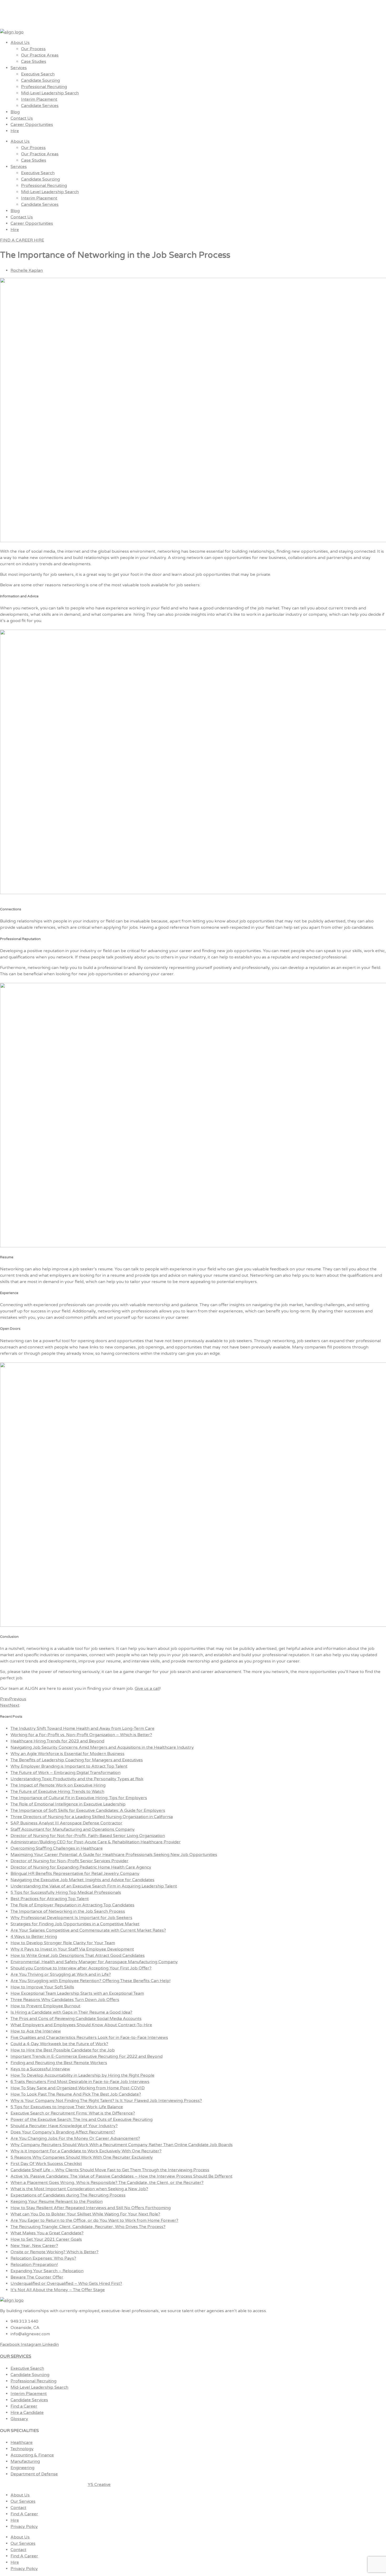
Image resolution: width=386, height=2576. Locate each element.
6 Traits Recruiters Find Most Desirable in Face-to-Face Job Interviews (80, 2082)
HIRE (39, 240)
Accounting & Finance (32, 2455)
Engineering (22, 2468)
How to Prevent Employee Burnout (45, 2006)
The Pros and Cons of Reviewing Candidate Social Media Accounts (76, 2019)
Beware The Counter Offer (37, 2277)
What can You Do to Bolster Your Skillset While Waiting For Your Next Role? (85, 2214)
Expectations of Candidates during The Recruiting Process (68, 2195)
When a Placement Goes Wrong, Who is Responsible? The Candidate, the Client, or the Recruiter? (107, 2183)
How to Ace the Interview (36, 2031)
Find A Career (24, 2514)
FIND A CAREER (17, 240)
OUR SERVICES (16, 2356)
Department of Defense (34, 2474)
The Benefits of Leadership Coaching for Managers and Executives (77, 1760)
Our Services (23, 2501)
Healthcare (22, 2442)
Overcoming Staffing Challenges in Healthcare (57, 1848)
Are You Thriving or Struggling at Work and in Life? (61, 1974)
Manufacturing (25, 2461)
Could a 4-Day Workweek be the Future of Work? (59, 2044)
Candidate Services (40, 106)
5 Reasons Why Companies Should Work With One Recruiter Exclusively (82, 2157)
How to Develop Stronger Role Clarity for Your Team (63, 1943)
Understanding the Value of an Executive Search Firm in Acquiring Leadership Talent (94, 1886)
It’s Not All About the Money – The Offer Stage (58, 2290)
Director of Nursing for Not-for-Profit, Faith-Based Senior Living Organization (88, 1836)
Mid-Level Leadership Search (50, 93)
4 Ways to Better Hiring (34, 1937)
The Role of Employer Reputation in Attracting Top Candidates (72, 1905)
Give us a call (147, 1689)
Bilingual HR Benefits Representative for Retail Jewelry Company (75, 1874)
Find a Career (24, 2406)
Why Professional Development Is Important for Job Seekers (71, 1918)
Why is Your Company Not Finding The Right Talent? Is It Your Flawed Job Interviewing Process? (106, 2101)
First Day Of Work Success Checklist (46, 2164)
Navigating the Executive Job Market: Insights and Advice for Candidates (82, 1880)
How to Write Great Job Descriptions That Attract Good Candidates (78, 1956)
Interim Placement (39, 99)
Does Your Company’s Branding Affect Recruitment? (63, 2132)
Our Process (33, 49)
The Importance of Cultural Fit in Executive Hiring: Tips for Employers (79, 1798)
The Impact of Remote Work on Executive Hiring (58, 1785)
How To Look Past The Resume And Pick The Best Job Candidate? (76, 2094)
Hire (15, 131)
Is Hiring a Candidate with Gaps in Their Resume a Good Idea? (71, 2012)
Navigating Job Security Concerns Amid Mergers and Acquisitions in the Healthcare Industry (102, 1747)
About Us (20, 43)
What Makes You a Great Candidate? (47, 2233)
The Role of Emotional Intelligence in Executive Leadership (68, 1804)
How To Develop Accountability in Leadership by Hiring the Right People (82, 2075)
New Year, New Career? (34, 2246)
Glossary (19, 2419)
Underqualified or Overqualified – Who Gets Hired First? (66, 2283)
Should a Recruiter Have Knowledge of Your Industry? (64, 2126)
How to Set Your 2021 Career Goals (46, 2239)
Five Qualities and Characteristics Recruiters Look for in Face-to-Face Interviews (89, 2038)
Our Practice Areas (40, 55)
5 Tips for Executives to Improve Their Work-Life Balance (67, 2107)
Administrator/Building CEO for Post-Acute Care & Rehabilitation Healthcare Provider (96, 1842)
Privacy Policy (24, 2527)
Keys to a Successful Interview (40, 2069)
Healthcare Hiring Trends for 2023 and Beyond (57, 1741)
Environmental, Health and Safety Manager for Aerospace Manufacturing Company (94, 1962)
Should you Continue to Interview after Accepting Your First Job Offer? (81, 1968)
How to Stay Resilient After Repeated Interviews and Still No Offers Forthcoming (91, 2208)
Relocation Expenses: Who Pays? (43, 2258)
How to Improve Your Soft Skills (42, 1987)
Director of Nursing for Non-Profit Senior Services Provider (69, 1861)
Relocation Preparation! (34, 2265)
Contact (18, 2508)
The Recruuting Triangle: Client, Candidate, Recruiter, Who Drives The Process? (88, 2227)
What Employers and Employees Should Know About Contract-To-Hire (81, 2025)
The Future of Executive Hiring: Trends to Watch (57, 1792)
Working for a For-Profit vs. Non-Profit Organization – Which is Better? (81, 1735)
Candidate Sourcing (40, 80)
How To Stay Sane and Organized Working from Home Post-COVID (78, 2088)
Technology (22, 2449)
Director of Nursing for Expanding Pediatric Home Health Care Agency (81, 1867)
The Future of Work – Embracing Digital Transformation (66, 1773)
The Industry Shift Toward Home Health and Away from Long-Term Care (82, 1728)
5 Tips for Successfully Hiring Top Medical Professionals (66, 1892)
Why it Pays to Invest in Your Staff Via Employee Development (72, 1949)
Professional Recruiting (44, 87)
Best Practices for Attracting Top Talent (50, 1899)
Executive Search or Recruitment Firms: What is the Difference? (73, 2113)
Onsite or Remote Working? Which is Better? (54, 2252)
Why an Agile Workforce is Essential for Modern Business (67, 1754)
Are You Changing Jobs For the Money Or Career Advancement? (75, 2138)
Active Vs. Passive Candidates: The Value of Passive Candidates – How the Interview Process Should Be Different (121, 2176)
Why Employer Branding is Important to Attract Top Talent (69, 1766)
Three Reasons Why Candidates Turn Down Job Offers (65, 2000)
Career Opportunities (32, 125)
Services (19, 68)
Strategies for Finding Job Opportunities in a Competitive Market (75, 1924)
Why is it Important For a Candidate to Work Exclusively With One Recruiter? (86, 2151)
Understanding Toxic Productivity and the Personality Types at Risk (77, 1779)
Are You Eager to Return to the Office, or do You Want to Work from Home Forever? (94, 2220)
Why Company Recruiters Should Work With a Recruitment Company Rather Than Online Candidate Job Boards (122, 2145)
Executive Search (38, 74)
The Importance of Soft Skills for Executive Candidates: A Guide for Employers (88, 1810)
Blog (15, 112)
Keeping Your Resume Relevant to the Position (57, 2202)
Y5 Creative (99, 2485)
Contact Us (22, 118)
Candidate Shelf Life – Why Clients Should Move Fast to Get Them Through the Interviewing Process (110, 2170)
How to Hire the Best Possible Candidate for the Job (63, 2050)
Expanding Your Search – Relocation (47, 2271)
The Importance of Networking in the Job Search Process (68, 1911)
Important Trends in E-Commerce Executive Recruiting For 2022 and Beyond (87, 2056)
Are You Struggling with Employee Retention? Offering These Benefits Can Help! (90, 1981)
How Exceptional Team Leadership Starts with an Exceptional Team (77, 1993)
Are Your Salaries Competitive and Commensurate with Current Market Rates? (88, 1930)
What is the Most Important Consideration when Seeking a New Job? (79, 2189)
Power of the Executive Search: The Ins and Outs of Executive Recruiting (82, 2120)
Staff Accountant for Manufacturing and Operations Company (73, 1829)
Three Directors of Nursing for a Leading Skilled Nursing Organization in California (92, 1817)
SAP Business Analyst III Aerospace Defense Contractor (66, 1823)
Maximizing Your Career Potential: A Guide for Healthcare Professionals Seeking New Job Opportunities (114, 1855)
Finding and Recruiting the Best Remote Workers (59, 2063)
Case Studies (34, 61)
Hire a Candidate (27, 2413)
